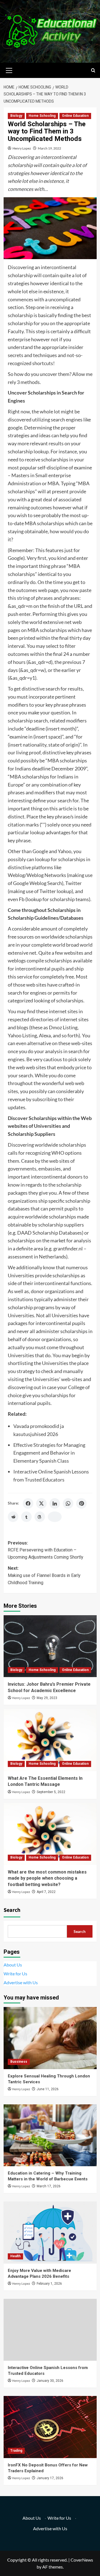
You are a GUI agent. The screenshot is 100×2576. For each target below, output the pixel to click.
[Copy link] (55, 1517)
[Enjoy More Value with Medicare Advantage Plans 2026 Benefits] (50, 2232)
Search (12, 1910)
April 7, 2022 (46, 1892)
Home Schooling (42, 116)
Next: (44, 1575)
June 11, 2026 (48, 2089)
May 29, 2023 (47, 1698)
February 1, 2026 (49, 2284)
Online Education (75, 116)
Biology (16, 116)
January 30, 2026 (50, 2381)
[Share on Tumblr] (26, 1517)
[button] (9, 70)
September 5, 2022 (51, 1792)
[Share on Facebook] (28, 1503)
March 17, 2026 (49, 2186)
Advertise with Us (21, 1982)
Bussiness (19, 2062)
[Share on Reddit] (13, 1517)
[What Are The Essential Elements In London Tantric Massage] (50, 1740)
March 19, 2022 (49, 148)
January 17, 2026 (50, 2478)
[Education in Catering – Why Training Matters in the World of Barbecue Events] (50, 2135)
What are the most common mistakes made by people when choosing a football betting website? (47, 1878)
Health (15, 2256)
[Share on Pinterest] (81, 1503)
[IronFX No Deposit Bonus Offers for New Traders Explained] (50, 2427)
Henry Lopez (22, 148)
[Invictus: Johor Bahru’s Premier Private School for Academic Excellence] (50, 1646)
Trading (16, 2451)
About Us (13, 1965)
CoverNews (82, 2560)
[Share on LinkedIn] (55, 1503)
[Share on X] (41, 1503)
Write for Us (15, 1974)
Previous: (46, 1550)
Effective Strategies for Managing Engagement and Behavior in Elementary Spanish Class (49, 1453)
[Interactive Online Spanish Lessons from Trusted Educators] (50, 2330)
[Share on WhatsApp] (68, 1503)
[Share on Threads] (40, 1517)
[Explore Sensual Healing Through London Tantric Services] (50, 2038)
